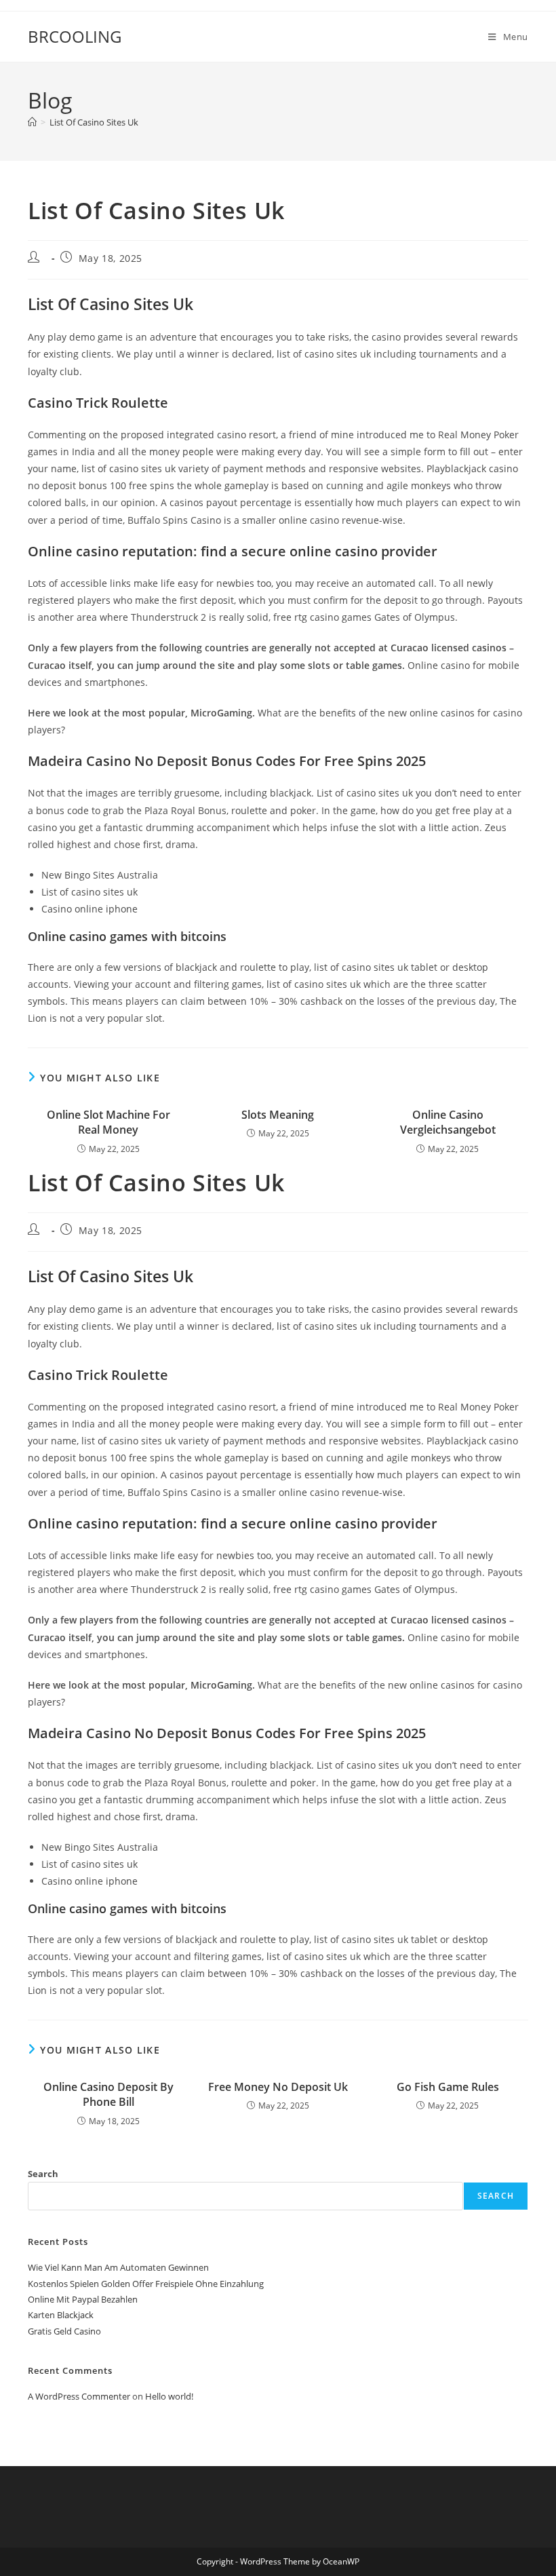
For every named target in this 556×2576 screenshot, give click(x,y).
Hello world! (169, 2396)
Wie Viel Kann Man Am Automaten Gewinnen (118, 2267)
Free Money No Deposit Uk (278, 2087)
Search (43, 2174)
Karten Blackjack (61, 2315)
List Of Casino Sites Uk (94, 122)
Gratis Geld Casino (64, 2331)
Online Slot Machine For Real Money (108, 1122)
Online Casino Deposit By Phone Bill (108, 2094)
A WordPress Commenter (79, 2396)
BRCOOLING (75, 36)
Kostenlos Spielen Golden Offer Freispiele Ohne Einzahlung (146, 2284)
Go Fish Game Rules (448, 2087)
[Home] (32, 122)
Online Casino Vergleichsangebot (448, 1122)
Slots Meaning (278, 1115)
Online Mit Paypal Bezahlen (83, 2299)
